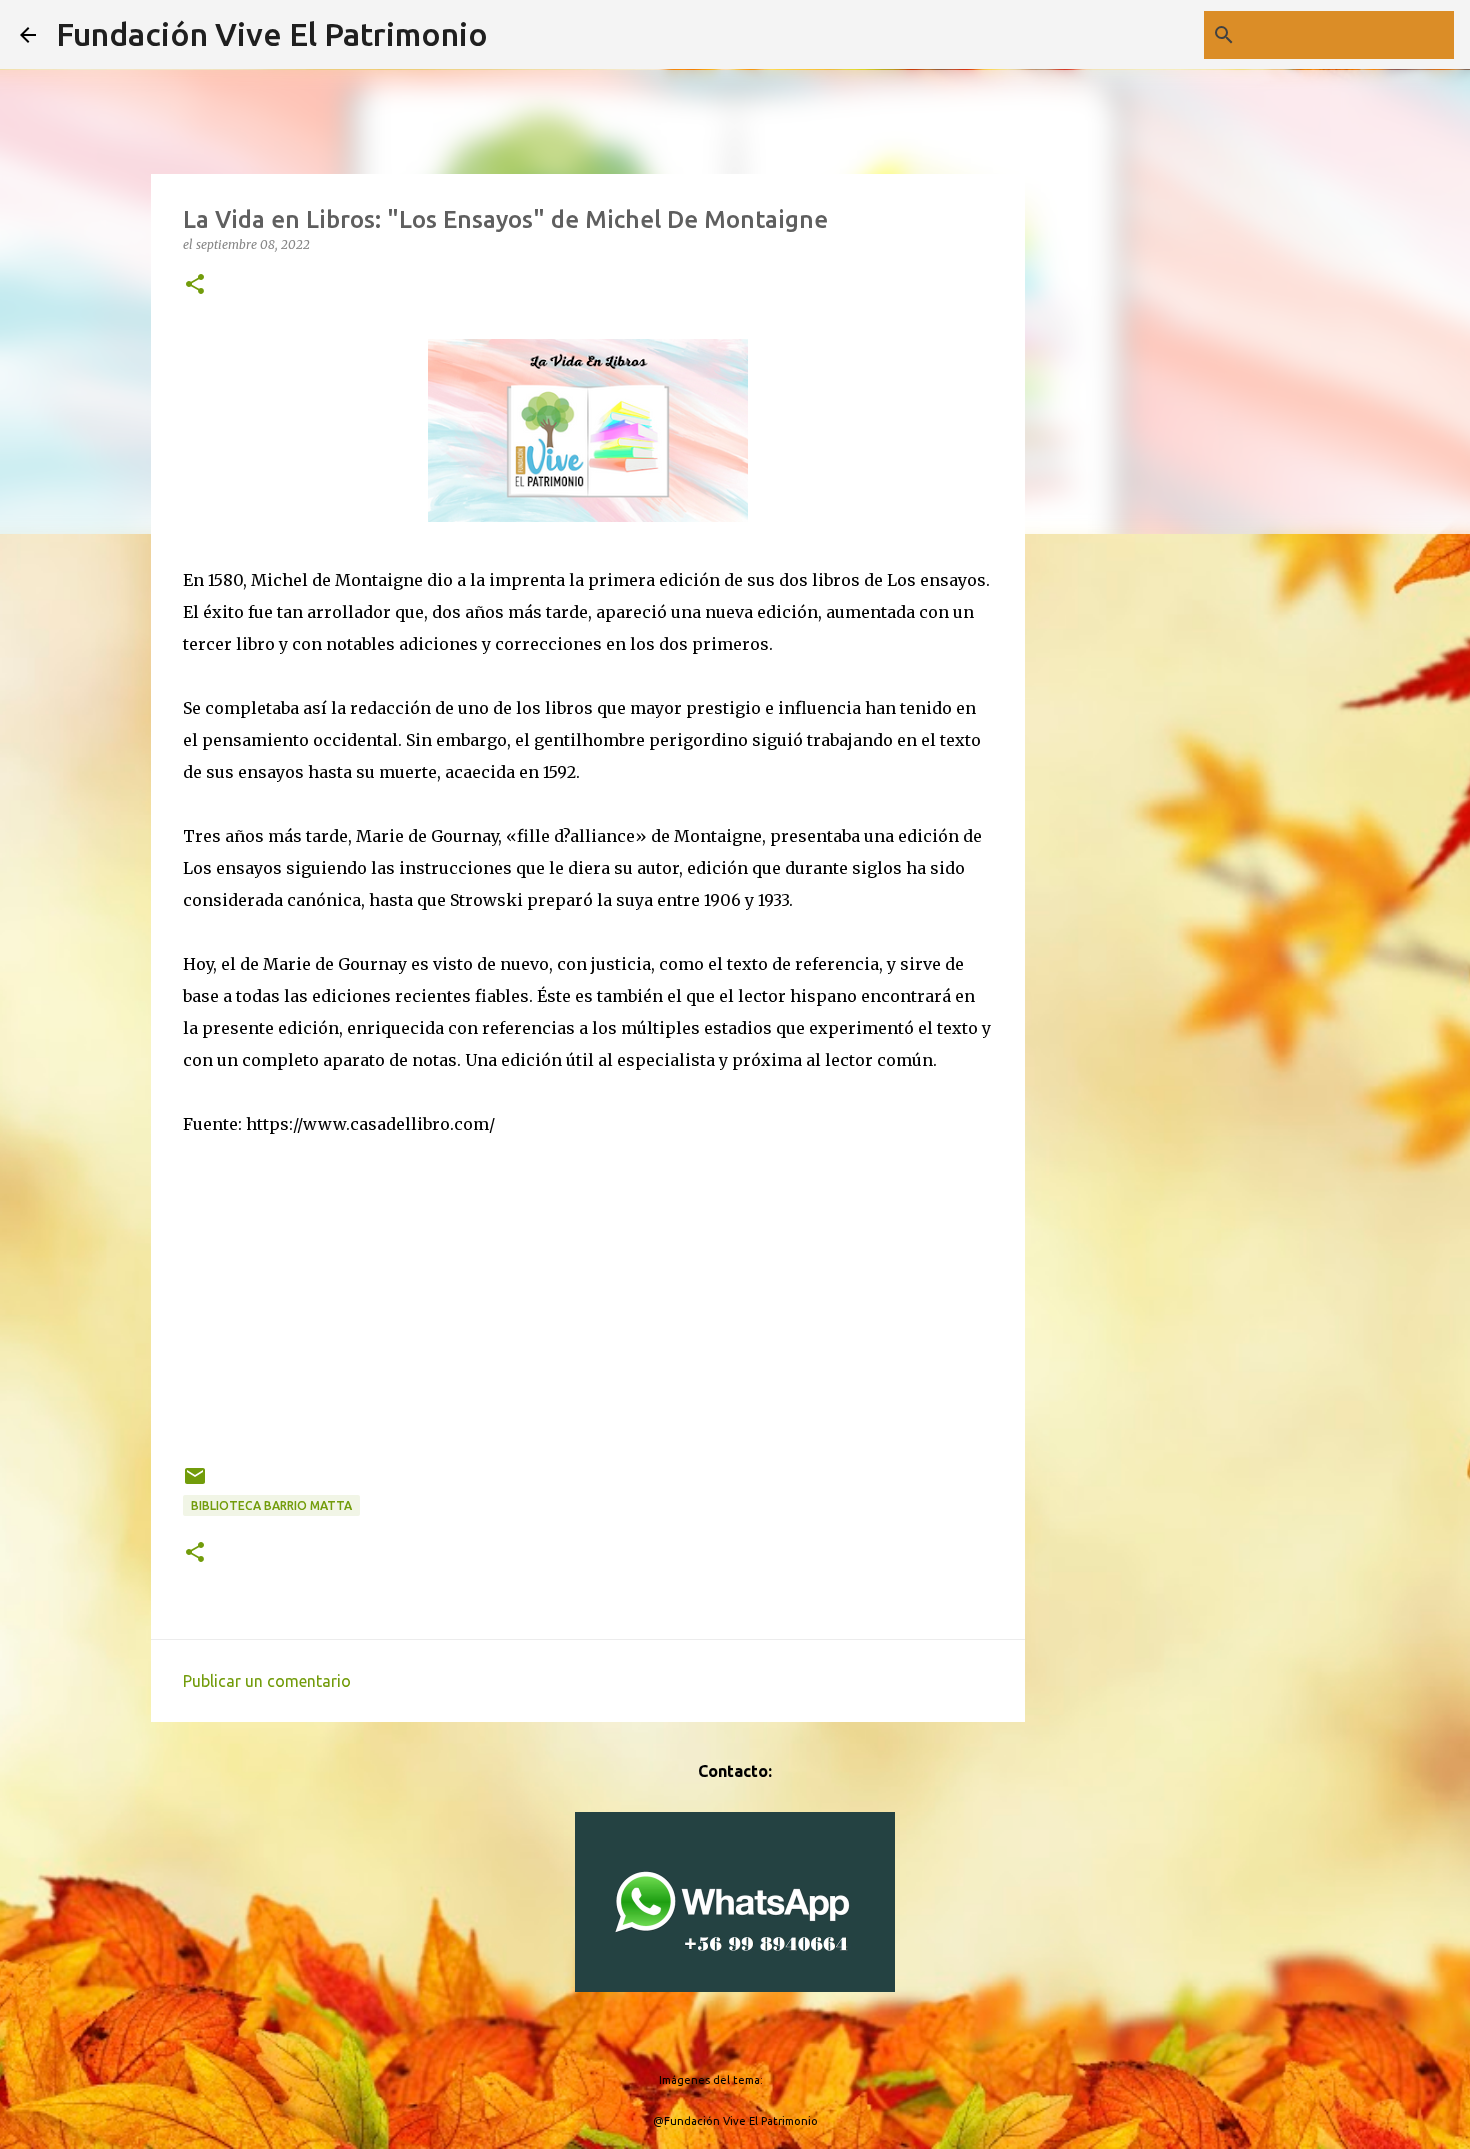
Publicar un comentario (267, 1681)
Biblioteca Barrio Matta (271, 1505)
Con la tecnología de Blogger (747, 2039)
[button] (195, 285)
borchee (788, 2080)
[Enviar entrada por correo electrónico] (195, 1483)
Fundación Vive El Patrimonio (272, 34)
